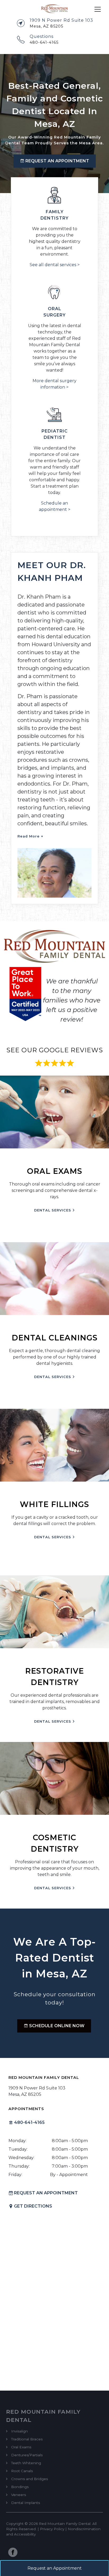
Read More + (30, 836)
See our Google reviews (55, 1050)
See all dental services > (55, 265)
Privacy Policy (52, 2529)
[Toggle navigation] (98, 9)
